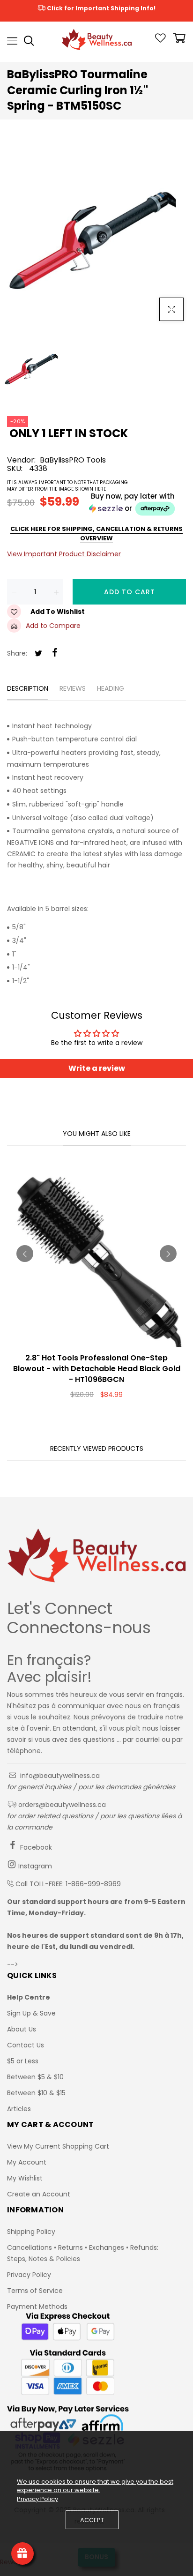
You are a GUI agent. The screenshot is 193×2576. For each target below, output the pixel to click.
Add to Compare (53, 626)
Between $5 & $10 (35, 2077)
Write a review (97, 1068)
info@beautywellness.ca (59, 1776)
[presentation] (25, 1254)
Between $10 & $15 (36, 2093)
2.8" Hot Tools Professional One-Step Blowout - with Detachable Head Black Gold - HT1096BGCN (97, 1369)
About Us (22, 2029)
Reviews (73, 688)
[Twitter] (38, 654)
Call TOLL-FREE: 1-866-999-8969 (68, 1884)
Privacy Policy (29, 2275)
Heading (111, 688)
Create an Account (39, 2194)
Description (28, 688)
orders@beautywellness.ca (61, 1805)
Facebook (35, 1847)
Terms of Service (35, 2291)
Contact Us (26, 2045)
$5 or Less (23, 2061)
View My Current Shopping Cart (58, 2146)
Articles (19, 2109)
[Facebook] (55, 653)
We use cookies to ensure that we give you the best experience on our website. (95, 2486)
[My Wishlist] (160, 40)
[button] (96, 504)
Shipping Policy (31, 2232)
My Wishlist (25, 2178)
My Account (27, 2162)
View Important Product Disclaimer (64, 554)
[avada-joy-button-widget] (22, 2554)
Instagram (34, 1866)
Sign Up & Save (31, 2013)
